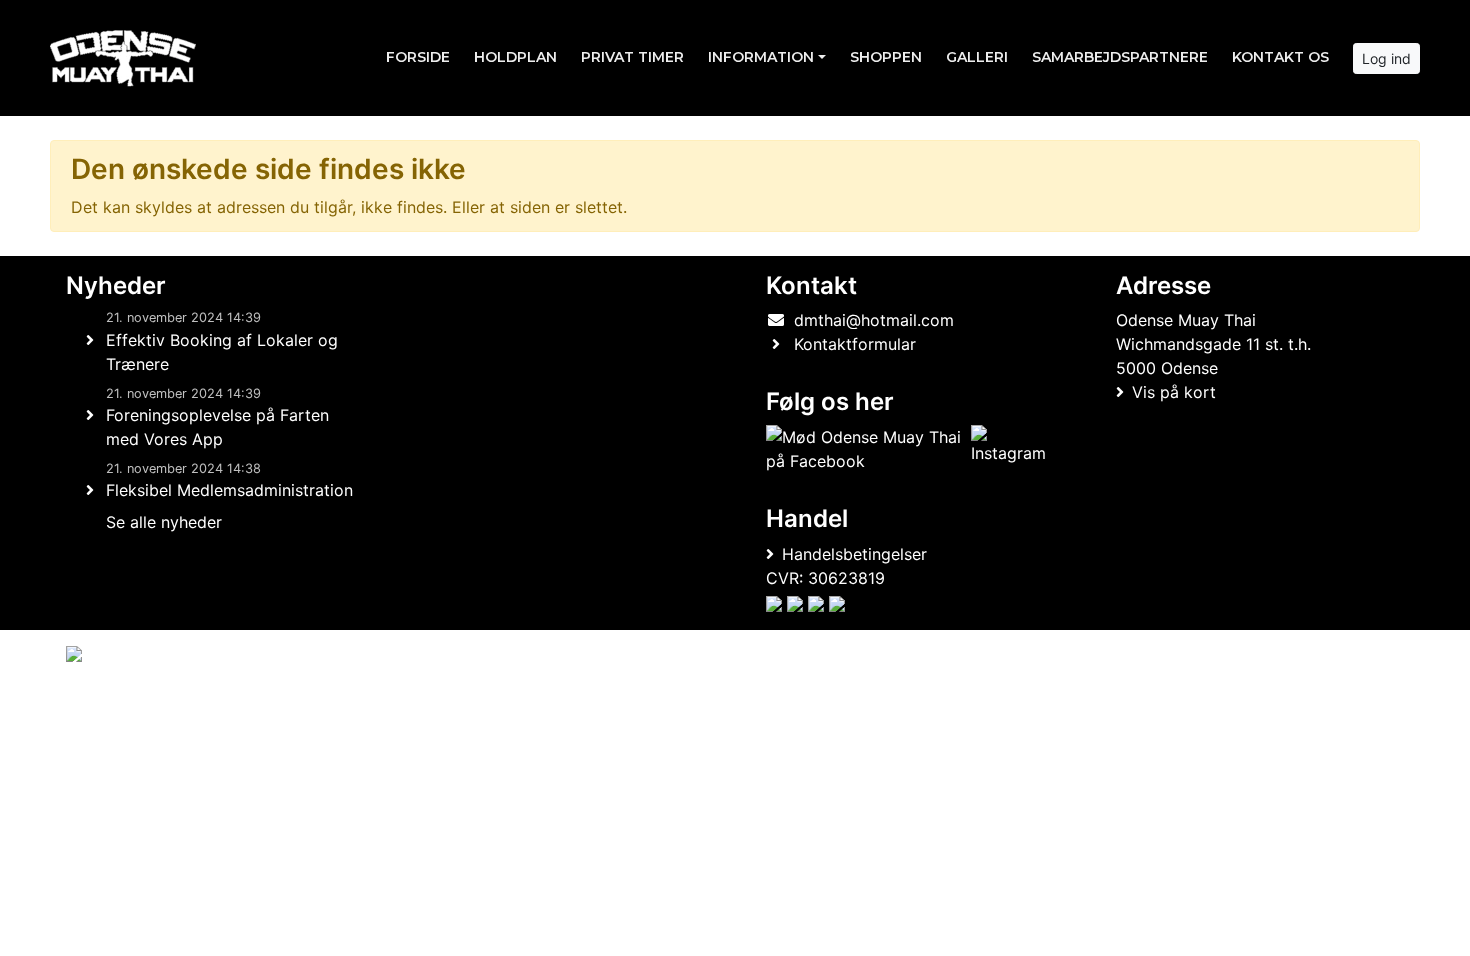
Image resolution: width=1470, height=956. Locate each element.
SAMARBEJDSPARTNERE (1120, 57)
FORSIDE (418, 57)
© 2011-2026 (107, 707)
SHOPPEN (886, 57)
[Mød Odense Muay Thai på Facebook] (864, 449)
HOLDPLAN (515, 57)
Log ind (1386, 58)
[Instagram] (1008, 449)
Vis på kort (1174, 392)
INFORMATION (761, 57)
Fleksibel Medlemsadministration (229, 490)
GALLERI (977, 57)
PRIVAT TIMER (632, 57)
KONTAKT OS (1280, 57)
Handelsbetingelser (854, 554)
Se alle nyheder (164, 522)
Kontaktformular (855, 344)
